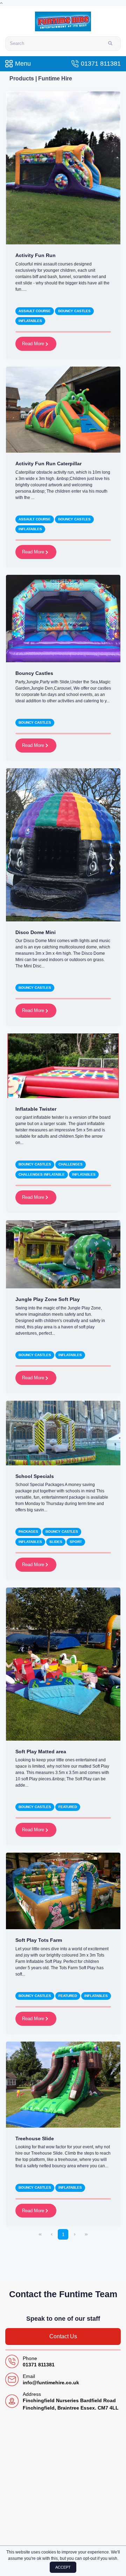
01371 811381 (101, 64)
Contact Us (63, 2336)
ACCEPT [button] (63, 2567)
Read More (34, 344)
